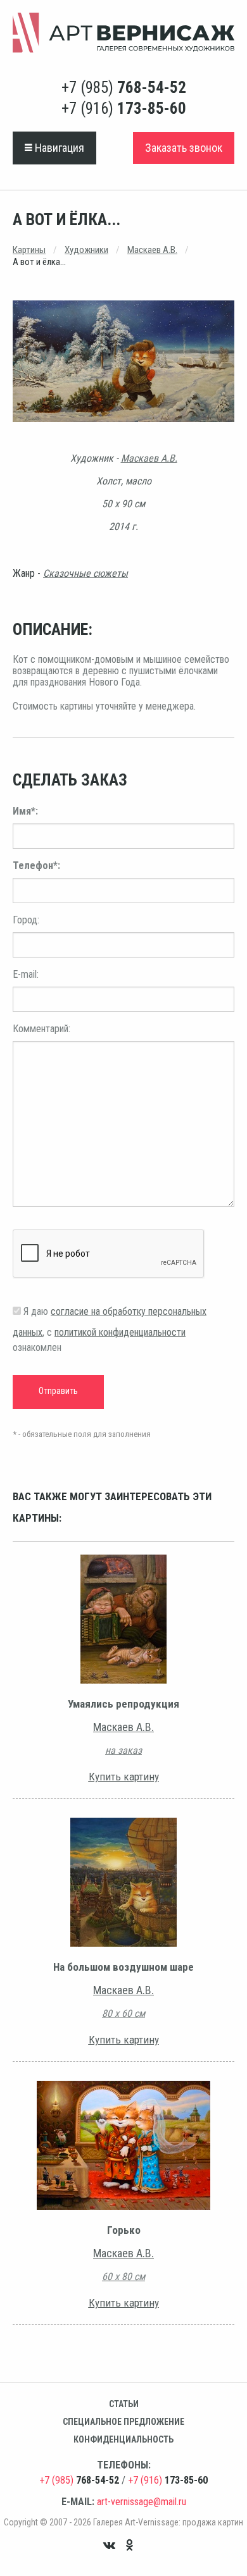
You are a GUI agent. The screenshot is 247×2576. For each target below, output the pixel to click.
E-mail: (26, 974)
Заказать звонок (184, 148)
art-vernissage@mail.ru (142, 2502)
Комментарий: (41, 1029)
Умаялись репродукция (123, 1704)
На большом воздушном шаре (123, 1967)
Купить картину (124, 1777)
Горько (124, 2230)
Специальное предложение (123, 2422)
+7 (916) (124, 108)
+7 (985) (124, 88)
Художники (86, 250)
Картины (29, 250)
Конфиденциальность (123, 2439)
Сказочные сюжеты (85, 573)
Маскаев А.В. (152, 250)
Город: (26, 920)
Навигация (58, 148)
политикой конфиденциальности (120, 1332)
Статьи (124, 2404)
